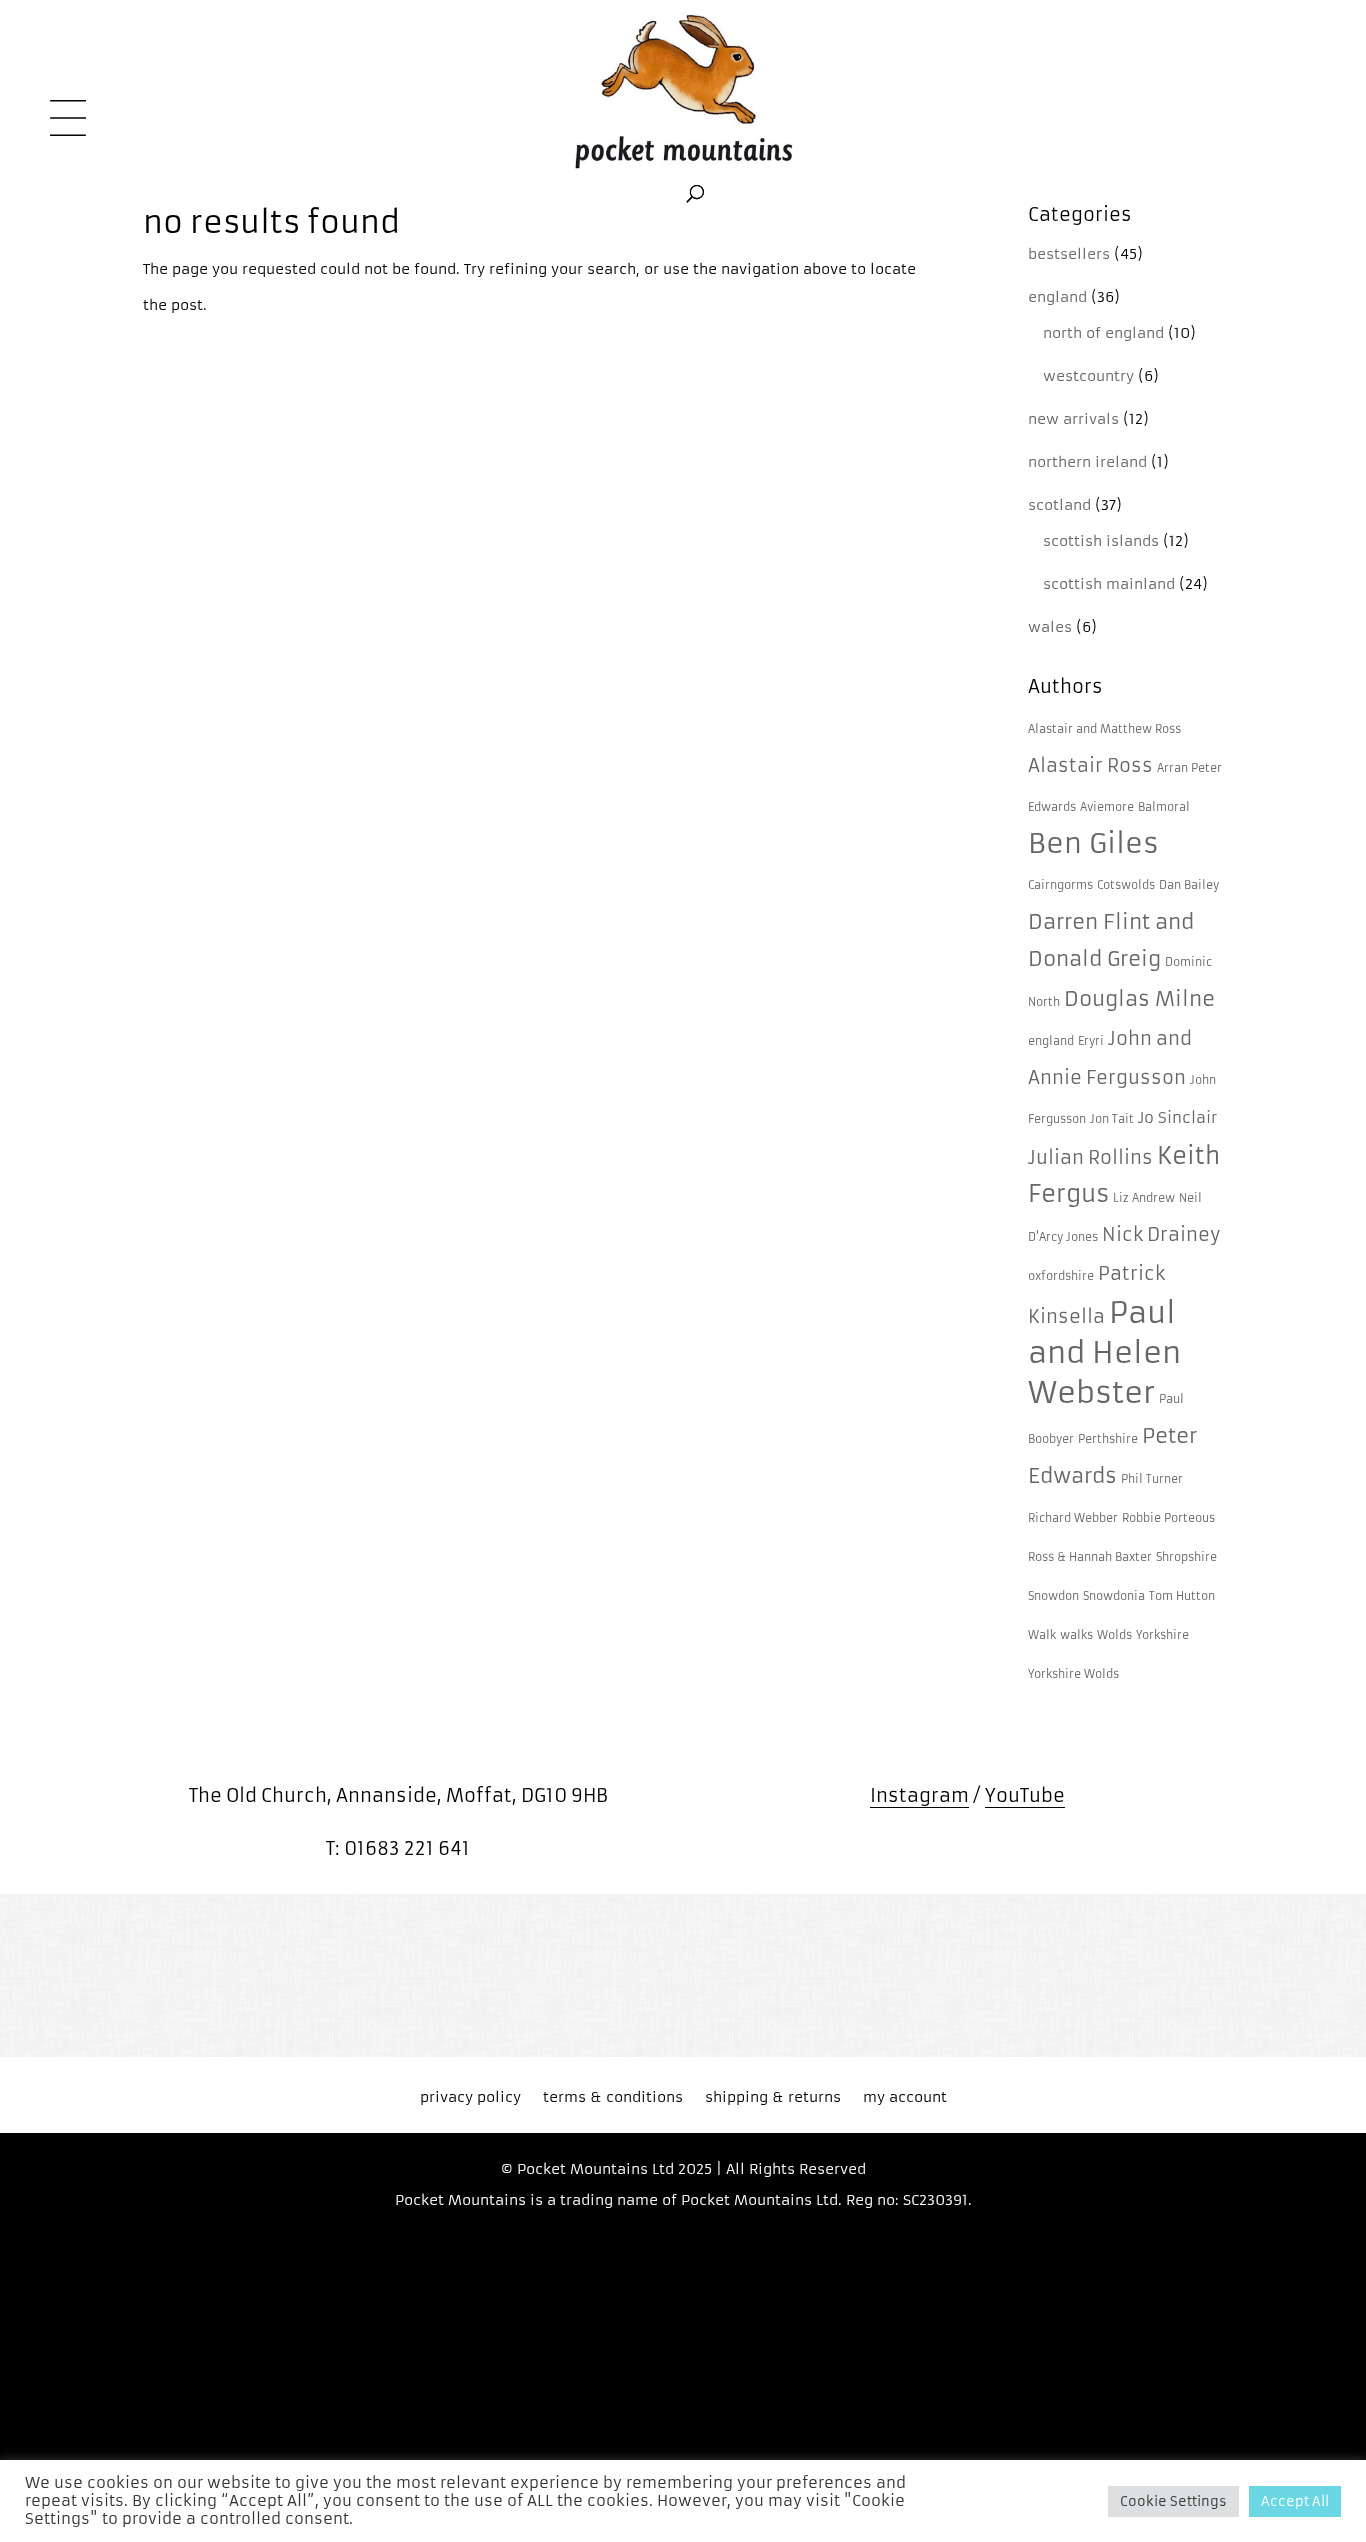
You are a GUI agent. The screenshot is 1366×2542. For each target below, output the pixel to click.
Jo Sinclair (1177, 1118)
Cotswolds (1126, 885)
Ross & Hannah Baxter (1090, 1557)
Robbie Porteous (1168, 1518)
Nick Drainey (1161, 1235)
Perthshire (1108, 1439)
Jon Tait (1112, 1119)
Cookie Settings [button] (1173, 2501)
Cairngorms (1060, 885)
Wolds (1114, 1635)
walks (1076, 1635)
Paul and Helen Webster (1104, 1352)
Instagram (919, 1795)
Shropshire (1186, 1557)
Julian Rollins (1090, 1158)
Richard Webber (1073, 1518)
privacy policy (470, 2098)
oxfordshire (1061, 1276)
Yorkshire (1162, 1635)
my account (905, 2098)
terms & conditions (613, 2098)
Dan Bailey (1189, 885)
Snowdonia (1114, 1596)
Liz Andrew (1144, 1198)
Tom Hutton (1182, 1596)
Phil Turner (1152, 1479)
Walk (1042, 1635)
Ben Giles (1093, 843)
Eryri (1091, 1041)
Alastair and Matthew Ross (1104, 729)
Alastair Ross (1090, 766)
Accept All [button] (1295, 2501)
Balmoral (1164, 807)
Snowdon (1053, 1596)
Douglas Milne (1139, 999)
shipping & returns (773, 2098)
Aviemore (1107, 807)
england (1051, 1041)
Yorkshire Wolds (1073, 1674)
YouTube (1025, 1795)
